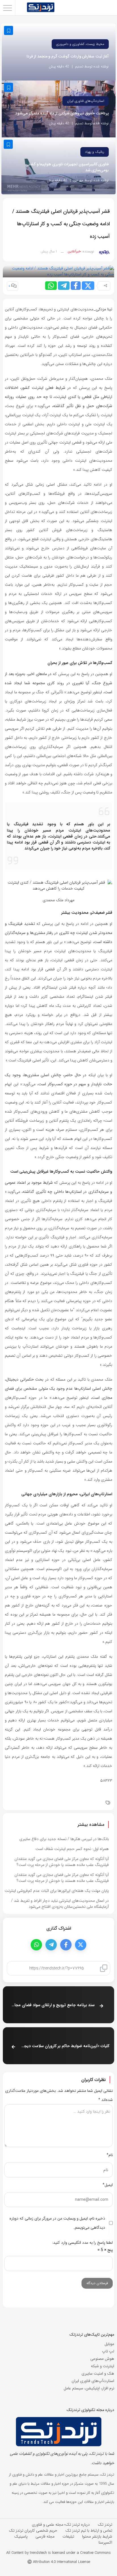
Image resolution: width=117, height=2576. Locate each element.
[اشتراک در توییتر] (88, 286)
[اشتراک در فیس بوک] (76, 286)
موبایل (109, 2344)
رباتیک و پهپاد (95, 152)
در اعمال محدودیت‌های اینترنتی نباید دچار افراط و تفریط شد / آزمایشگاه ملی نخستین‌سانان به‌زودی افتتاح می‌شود (60, 1904)
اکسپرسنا (105, 2542)
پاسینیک (21, 2536)
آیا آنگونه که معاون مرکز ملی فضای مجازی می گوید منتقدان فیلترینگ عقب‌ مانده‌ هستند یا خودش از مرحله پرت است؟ (62, 1862)
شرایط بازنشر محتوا (97, 2536)
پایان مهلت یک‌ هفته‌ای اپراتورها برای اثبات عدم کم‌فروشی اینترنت (57, 1891)
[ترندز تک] (41, 8)
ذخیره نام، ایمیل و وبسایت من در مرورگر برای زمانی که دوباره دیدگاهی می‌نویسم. (57, 2223)
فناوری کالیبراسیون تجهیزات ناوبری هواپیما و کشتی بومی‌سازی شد (67, 167)
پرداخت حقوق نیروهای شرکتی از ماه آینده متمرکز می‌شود (62, 113)
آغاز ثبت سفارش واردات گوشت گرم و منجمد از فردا (68, 56)
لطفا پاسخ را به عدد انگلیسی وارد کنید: (82, 2243)
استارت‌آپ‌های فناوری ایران (86, 101)
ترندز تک (105, 2525)
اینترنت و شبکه (103, 2366)
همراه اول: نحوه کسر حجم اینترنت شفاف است (72, 1849)
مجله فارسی (45, 2536)
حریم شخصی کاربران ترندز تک (33, 2530)
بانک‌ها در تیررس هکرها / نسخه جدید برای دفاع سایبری (64, 1839)
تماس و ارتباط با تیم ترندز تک (89, 2530)
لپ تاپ (108, 2351)
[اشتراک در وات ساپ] (51, 286)
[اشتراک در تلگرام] (64, 286)
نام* (110, 2155)
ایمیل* (108, 2185)
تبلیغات (68, 2536)
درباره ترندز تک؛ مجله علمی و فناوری (61, 2525)
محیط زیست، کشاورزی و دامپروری (80, 44)
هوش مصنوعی (102, 2359)
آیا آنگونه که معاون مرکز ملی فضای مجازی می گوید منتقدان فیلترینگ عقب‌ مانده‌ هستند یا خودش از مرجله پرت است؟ (62, 1878)
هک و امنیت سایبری (98, 2373)
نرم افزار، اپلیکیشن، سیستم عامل (89, 2388)
